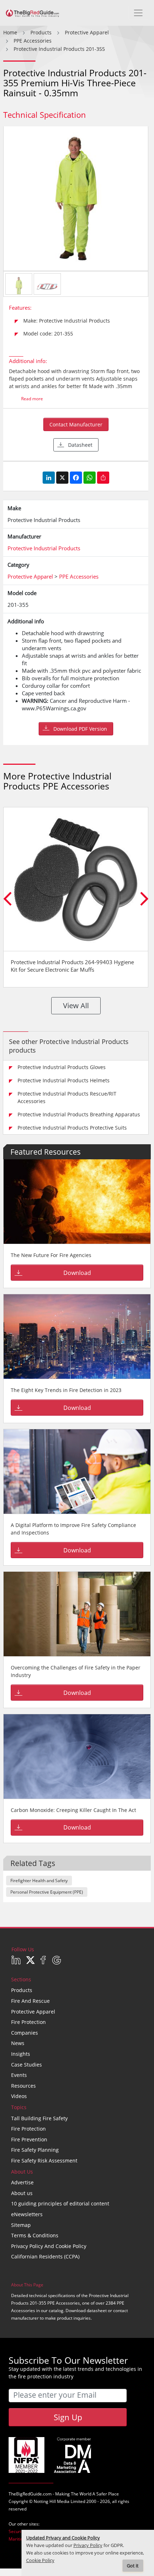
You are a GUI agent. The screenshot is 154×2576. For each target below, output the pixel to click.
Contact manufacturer (76, 424)
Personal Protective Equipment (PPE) (47, 1892)
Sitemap (21, 2225)
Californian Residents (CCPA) (45, 2256)
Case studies (27, 2065)
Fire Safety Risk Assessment (44, 2161)
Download (77, 1273)
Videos (19, 2096)
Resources (23, 2086)
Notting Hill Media (52, 2501)
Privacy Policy (88, 2545)
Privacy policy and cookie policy (49, 2246)
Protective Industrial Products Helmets (64, 1080)
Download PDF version (80, 729)
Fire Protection (28, 2022)
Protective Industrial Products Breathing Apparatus (79, 1114)
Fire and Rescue (30, 2001)
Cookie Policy (40, 2560)
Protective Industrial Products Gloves (62, 1067)
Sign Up (68, 2417)
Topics (19, 2107)
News (18, 2043)
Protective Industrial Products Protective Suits (72, 1128)
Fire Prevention (29, 2139)
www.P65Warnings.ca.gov (54, 708)
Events (19, 2075)
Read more (32, 399)
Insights (21, 2054)
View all (76, 1006)
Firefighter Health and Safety (39, 1881)
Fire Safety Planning (35, 2150)
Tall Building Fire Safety (39, 2118)
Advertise (22, 2182)
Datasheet (80, 445)
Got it (133, 2566)
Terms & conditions (35, 2235)
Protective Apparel (33, 2012)
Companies (25, 2033)
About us (22, 2193)
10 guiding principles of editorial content (60, 2203)
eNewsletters (27, 2214)
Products (22, 1990)
